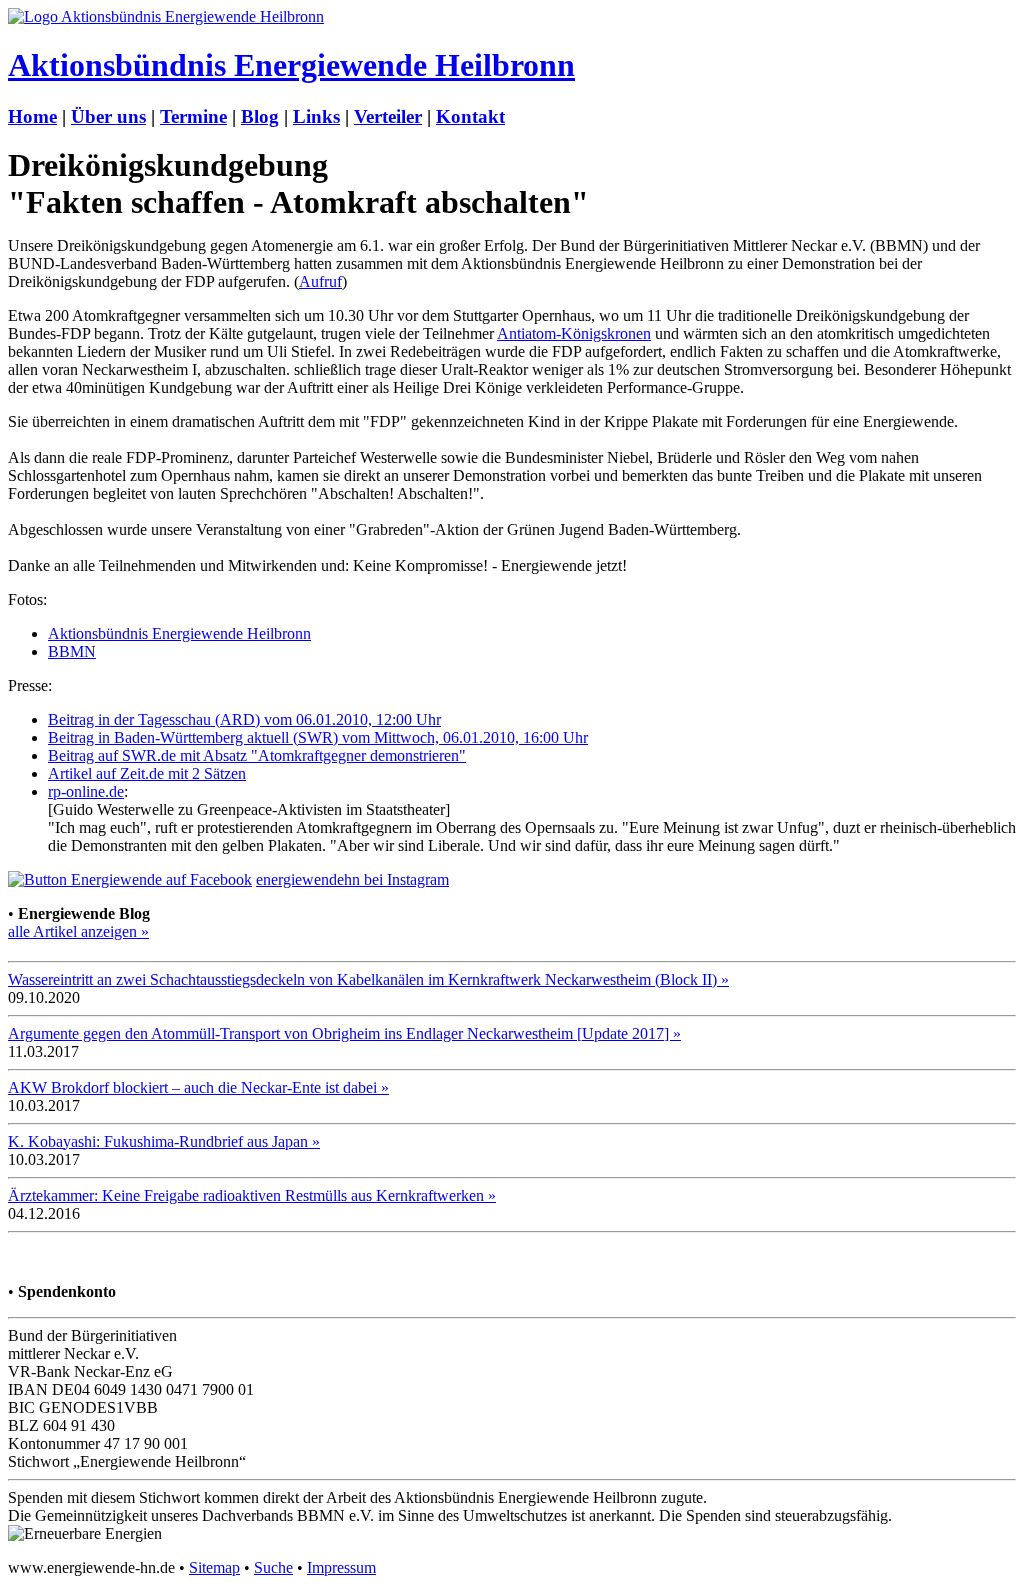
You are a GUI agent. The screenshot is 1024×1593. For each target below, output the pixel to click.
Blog (260, 116)
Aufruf (320, 281)
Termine (193, 116)
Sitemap (214, 1567)
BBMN (72, 651)
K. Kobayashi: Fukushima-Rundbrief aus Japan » (164, 1141)
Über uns (108, 116)
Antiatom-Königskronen (574, 333)
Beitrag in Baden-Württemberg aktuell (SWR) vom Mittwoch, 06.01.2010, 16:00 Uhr (318, 737)
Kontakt (470, 116)
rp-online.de (86, 791)
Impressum (341, 1567)
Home (32, 116)
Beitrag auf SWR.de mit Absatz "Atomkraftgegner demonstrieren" (257, 755)
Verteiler (388, 116)
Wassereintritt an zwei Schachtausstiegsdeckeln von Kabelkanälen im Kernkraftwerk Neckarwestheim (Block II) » (368, 979)
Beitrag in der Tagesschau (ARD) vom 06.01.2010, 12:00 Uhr (244, 719)
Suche (273, 1567)
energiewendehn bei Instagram (352, 879)
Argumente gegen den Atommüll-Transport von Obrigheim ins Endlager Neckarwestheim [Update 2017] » (344, 1033)
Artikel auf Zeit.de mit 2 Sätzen (147, 773)
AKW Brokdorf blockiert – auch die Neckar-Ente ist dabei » (198, 1087)
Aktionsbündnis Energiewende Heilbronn (291, 65)
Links (316, 116)
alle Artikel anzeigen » (78, 931)
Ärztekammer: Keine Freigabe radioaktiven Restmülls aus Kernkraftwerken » (252, 1195)
